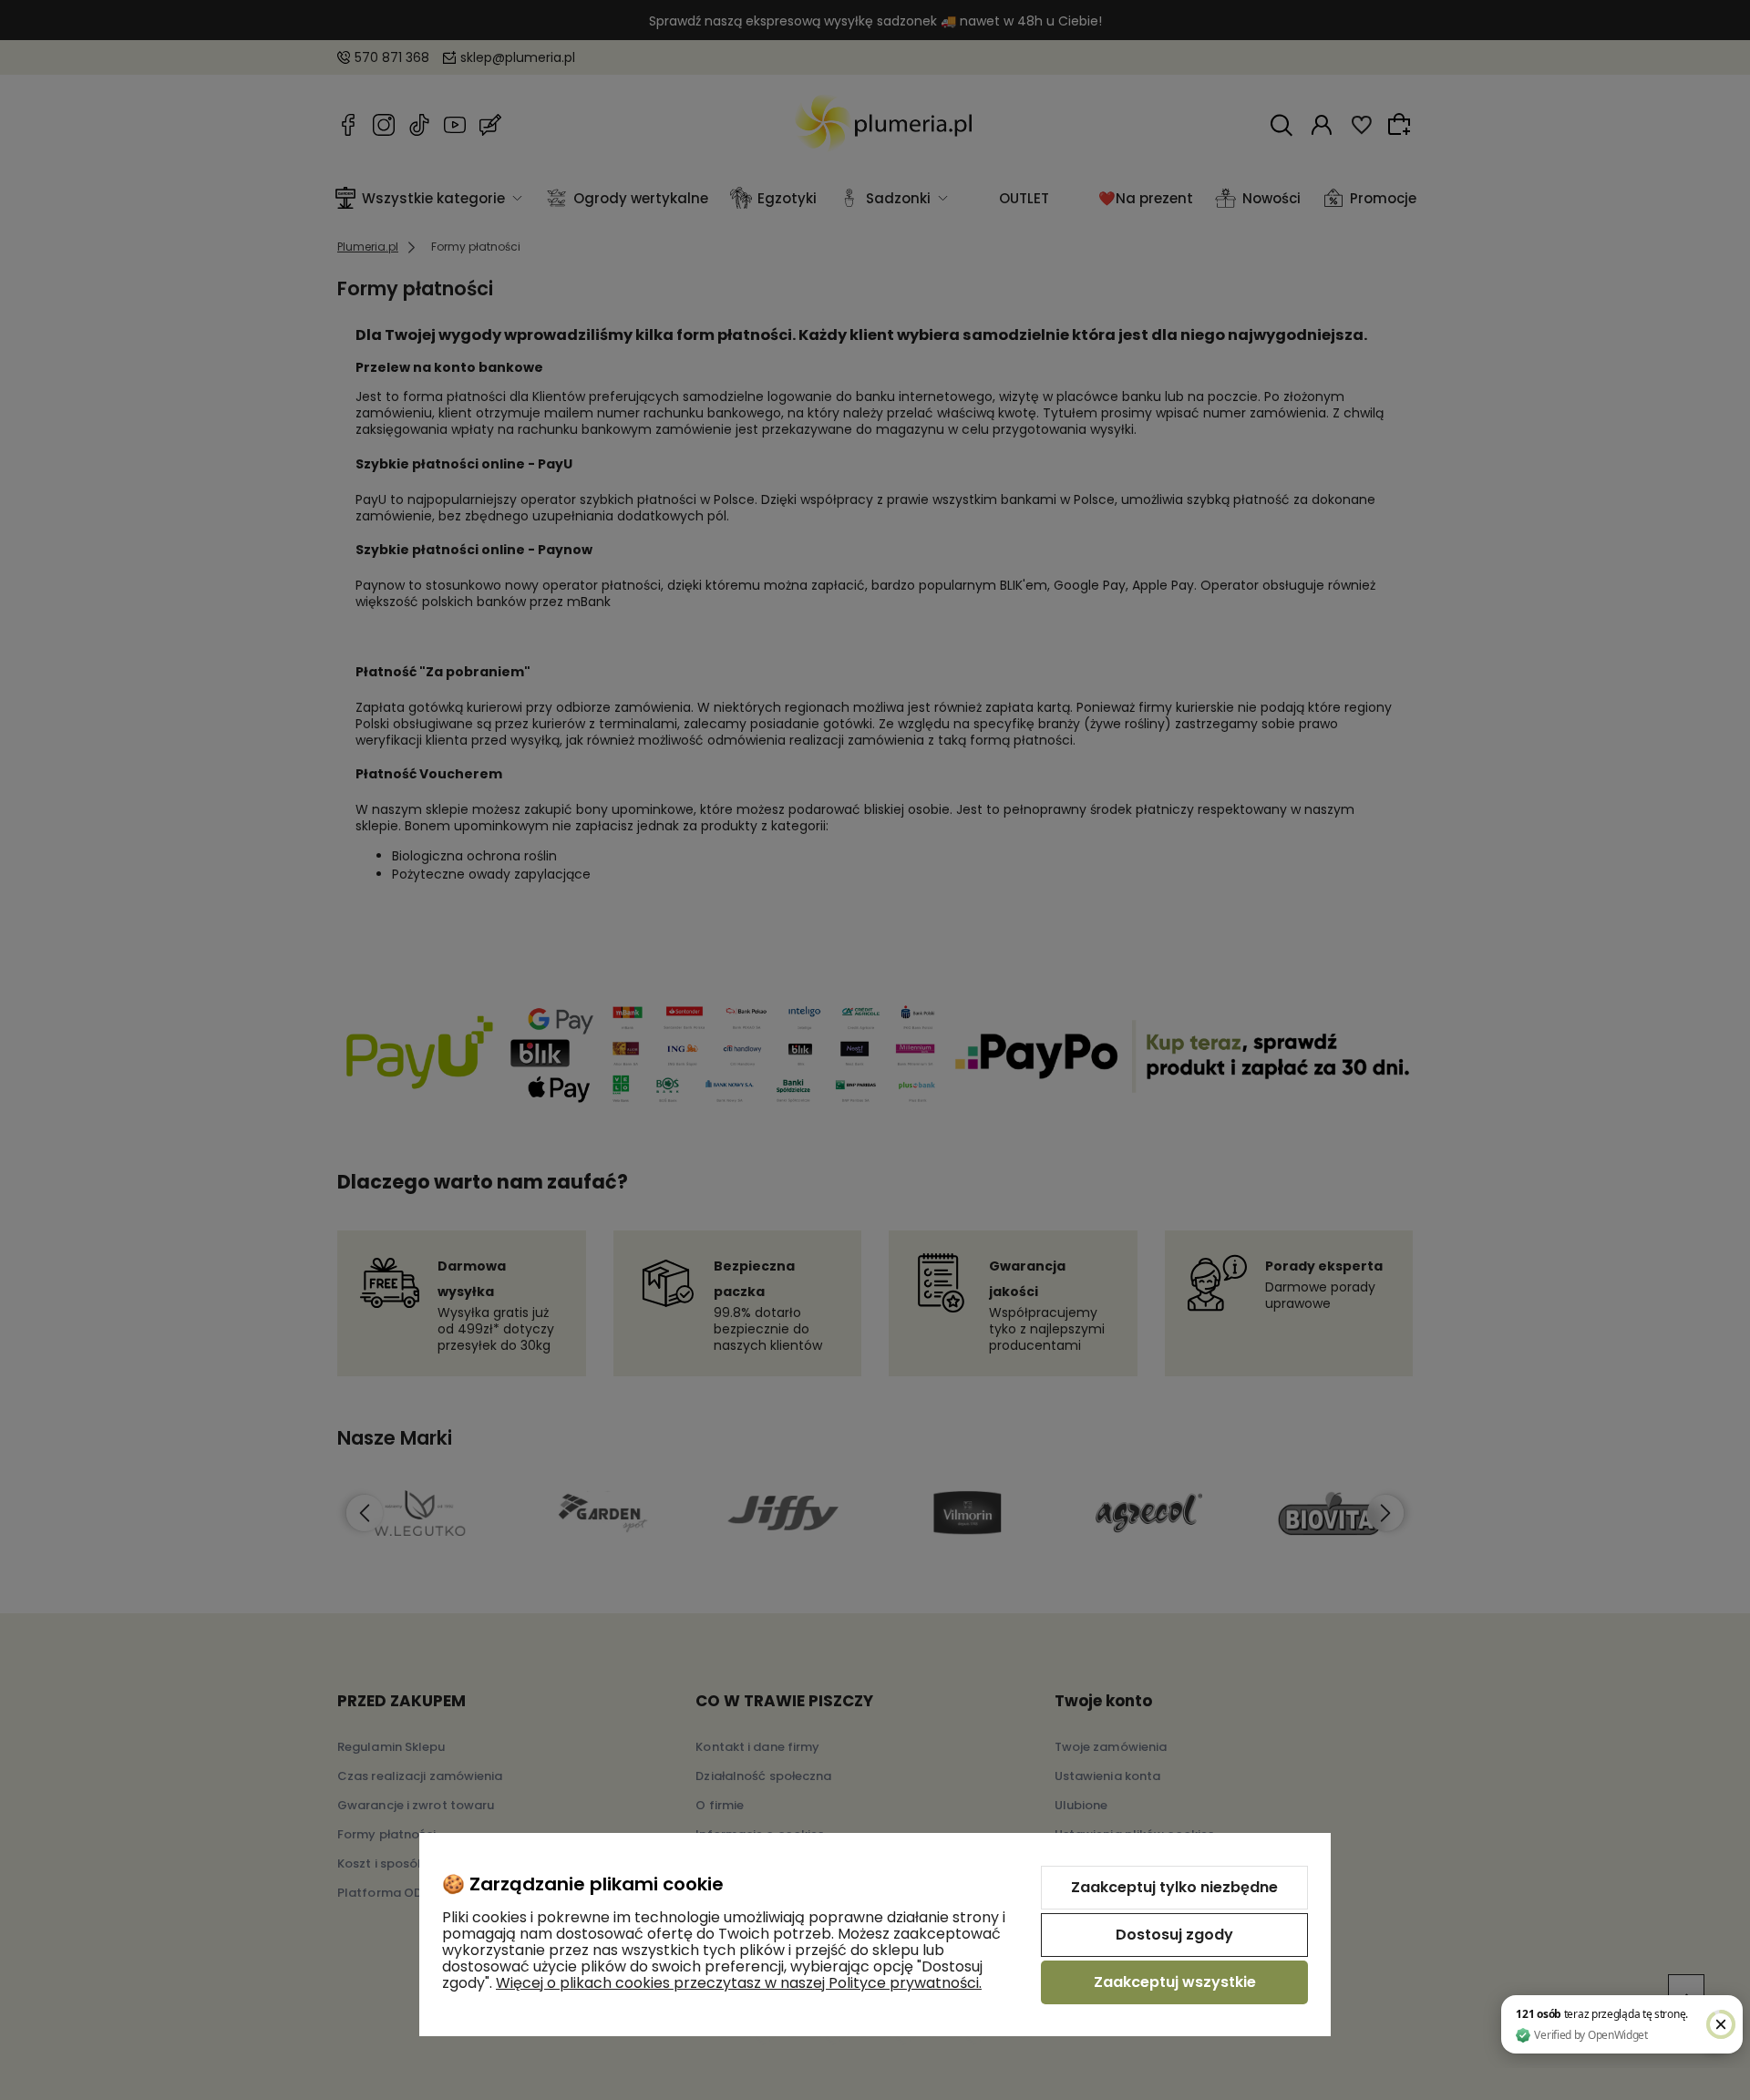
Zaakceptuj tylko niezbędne (1174, 1887)
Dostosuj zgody (1174, 1935)
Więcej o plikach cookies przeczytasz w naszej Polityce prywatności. (739, 1983)
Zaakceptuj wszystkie (1175, 1982)
